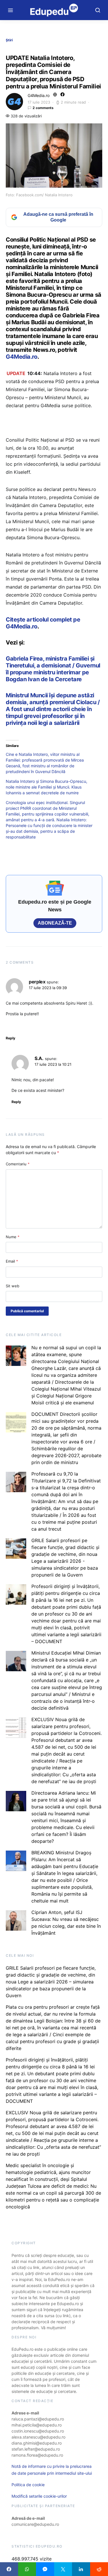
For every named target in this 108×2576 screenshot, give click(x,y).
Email (12, 1261)
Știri (9, 40)
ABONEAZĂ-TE (55, 923)
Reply (11, 1038)
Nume (13, 1237)
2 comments (43, 108)
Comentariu (18, 1164)
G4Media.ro (39, 95)
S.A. (39, 1058)
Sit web (13, 1286)
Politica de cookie (28, 2485)
